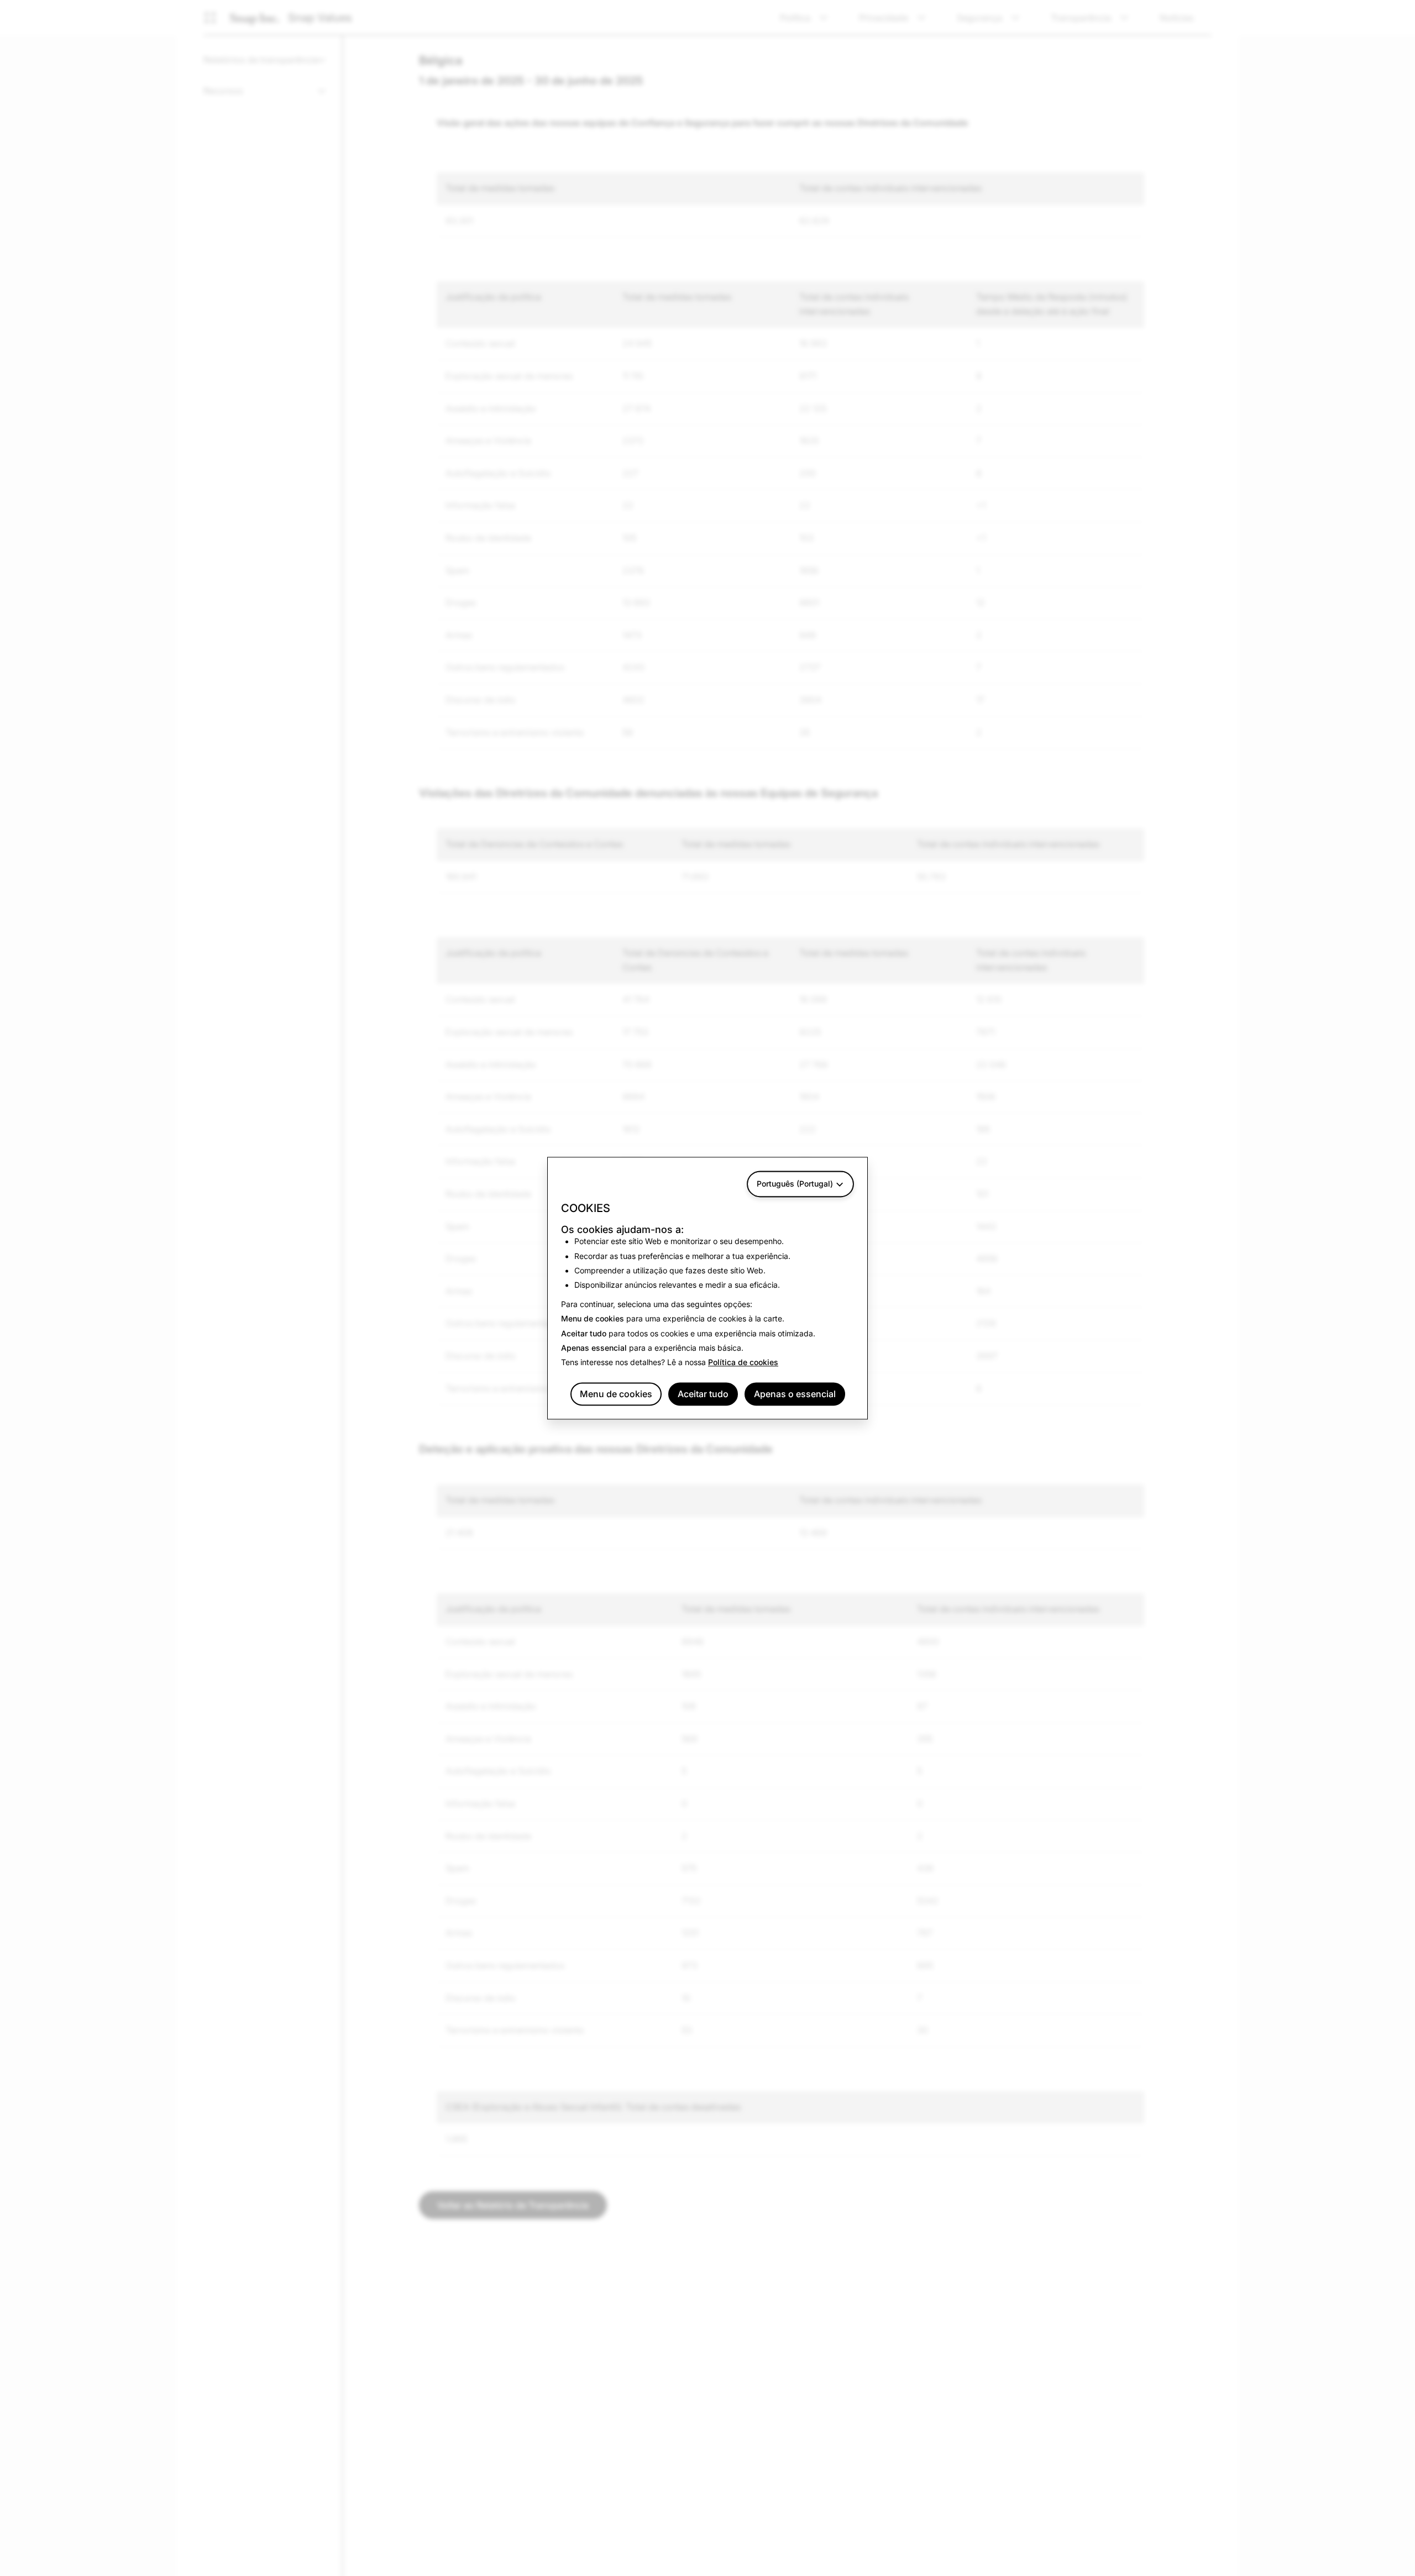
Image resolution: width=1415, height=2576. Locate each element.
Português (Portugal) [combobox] (795, 1184)
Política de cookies (743, 1363)
